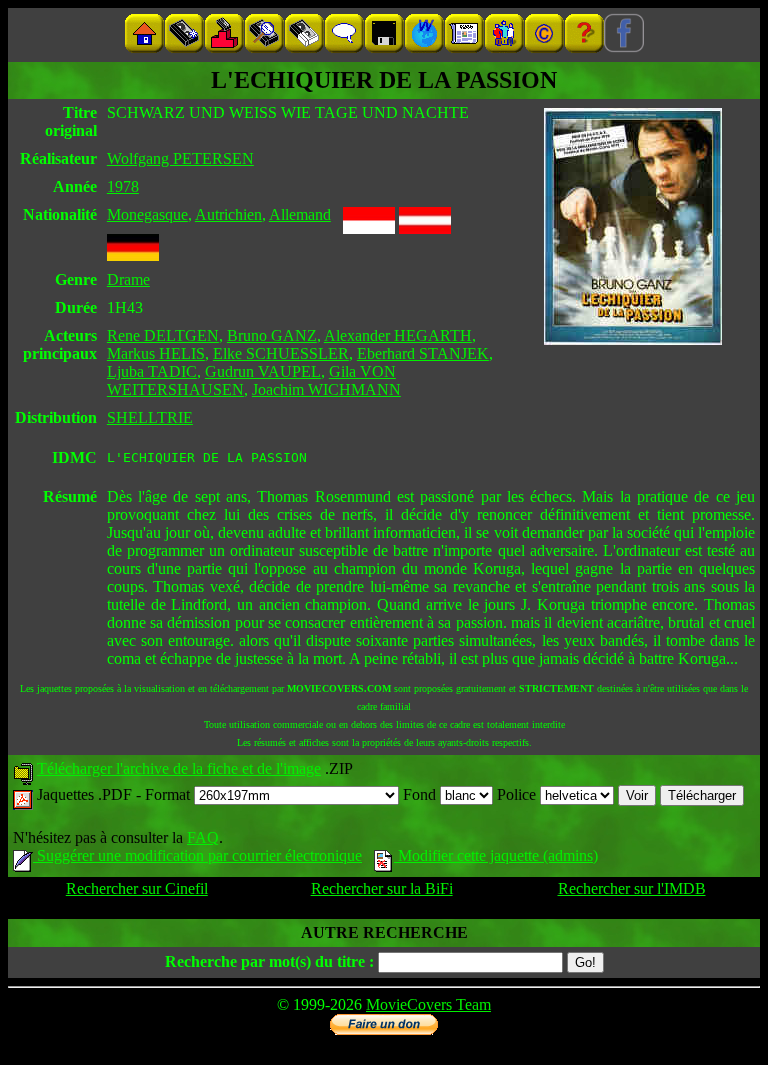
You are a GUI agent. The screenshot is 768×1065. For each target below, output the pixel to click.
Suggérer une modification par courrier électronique (197, 855)
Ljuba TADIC (152, 371)
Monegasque (147, 214)
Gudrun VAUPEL (263, 371)
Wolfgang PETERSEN (180, 158)
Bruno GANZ (272, 335)
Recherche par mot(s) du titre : (269, 961)
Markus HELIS (156, 353)
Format (169, 794)
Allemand (300, 214)
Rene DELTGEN (163, 335)
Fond (421, 794)
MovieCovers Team (428, 1004)
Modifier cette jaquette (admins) (496, 855)
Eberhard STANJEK (423, 353)
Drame (128, 279)
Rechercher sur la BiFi (382, 888)
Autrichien (228, 214)
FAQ (203, 837)
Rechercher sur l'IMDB (632, 888)
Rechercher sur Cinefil (137, 888)
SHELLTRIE (150, 417)
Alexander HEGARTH (398, 335)
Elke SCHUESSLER (281, 353)
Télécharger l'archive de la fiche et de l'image (179, 768)
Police (518, 794)
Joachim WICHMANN (326, 389)
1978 (123, 186)
